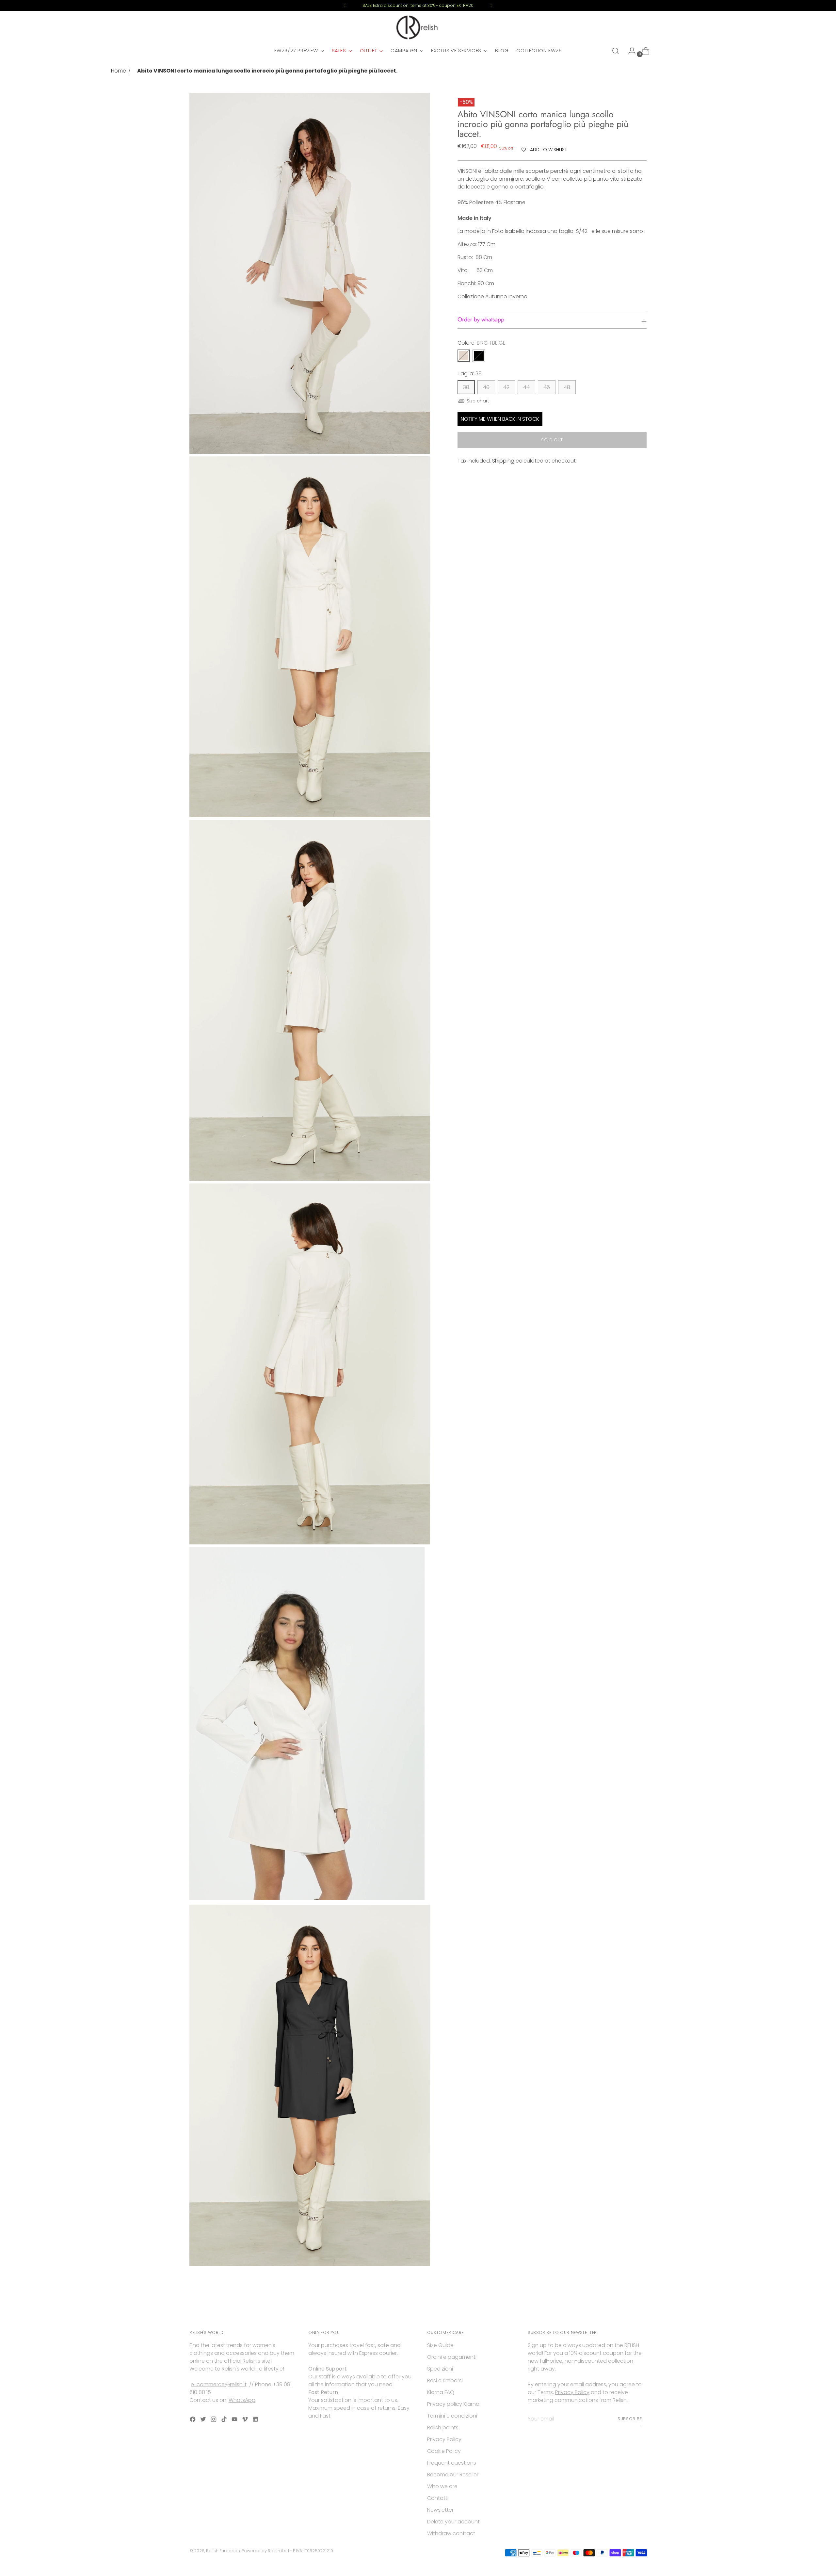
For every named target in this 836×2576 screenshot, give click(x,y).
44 (526, 387)
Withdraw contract (451, 2533)
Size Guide (440, 2345)
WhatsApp (242, 2400)
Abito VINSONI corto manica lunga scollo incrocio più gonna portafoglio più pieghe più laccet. (267, 71)
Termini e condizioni (452, 2416)
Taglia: (470, 374)
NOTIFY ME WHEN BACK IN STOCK (500, 419)
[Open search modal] (616, 51)
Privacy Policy (444, 2439)
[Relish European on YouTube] (235, 2420)
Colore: (482, 343)
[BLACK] (479, 356)
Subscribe (630, 2419)
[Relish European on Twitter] (204, 2420)
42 (506, 387)
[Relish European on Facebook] (193, 2420)
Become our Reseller (453, 2475)
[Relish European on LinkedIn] (256, 2420)
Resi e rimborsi (445, 2380)
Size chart (478, 401)
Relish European (223, 2551)
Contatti (438, 2498)
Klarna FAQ (441, 2392)
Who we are (442, 2486)
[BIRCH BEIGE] (464, 356)
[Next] (491, 6)
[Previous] (345, 6)
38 (466, 387)
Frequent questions (452, 2463)
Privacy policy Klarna (453, 2404)
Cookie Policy (444, 2451)
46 (547, 387)
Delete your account (453, 2522)
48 (567, 387)
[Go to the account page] (629, 51)
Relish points (443, 2428)
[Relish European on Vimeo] (246, 2420)
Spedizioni (440, 2369)
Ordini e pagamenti (452, 2357)
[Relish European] (418, 27)
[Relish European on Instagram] (214, 2420)
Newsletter (440, 2510)
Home (119, 71)
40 (486, 387)
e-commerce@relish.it (219, 2384)
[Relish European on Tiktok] (225, 2420)
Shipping (503, 461)
